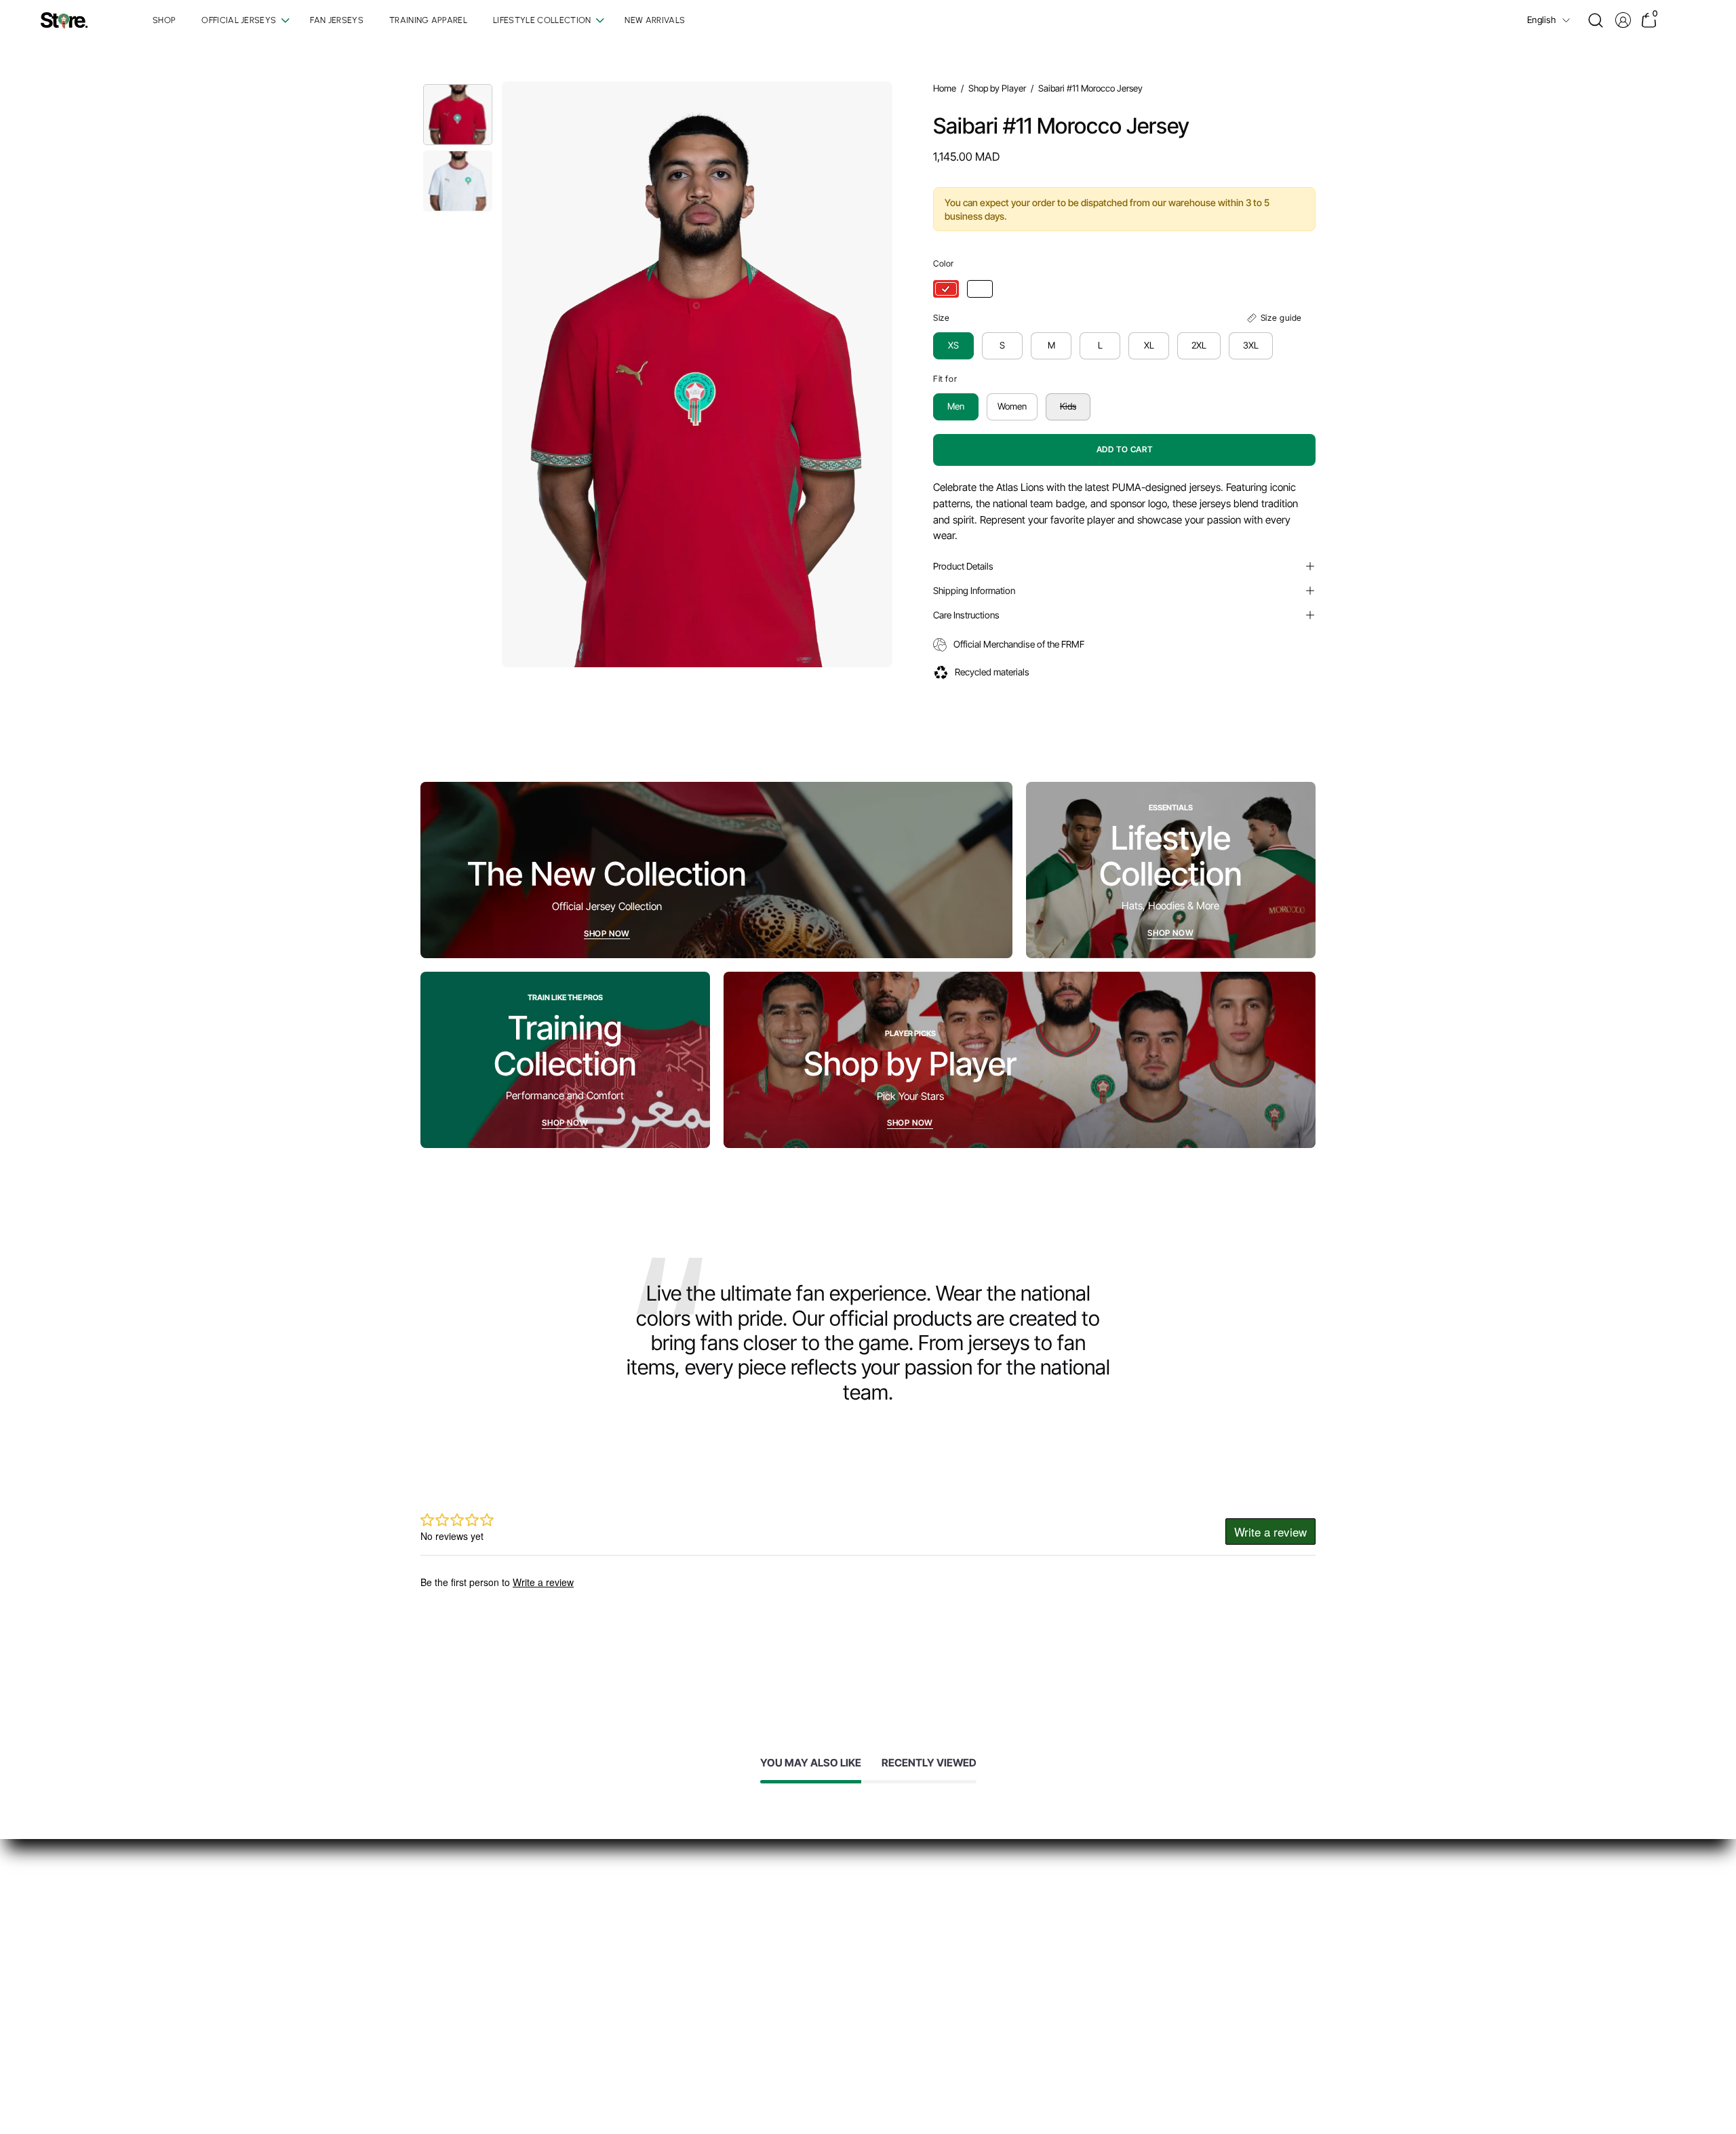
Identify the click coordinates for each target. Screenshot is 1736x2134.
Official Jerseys (762, 1937)
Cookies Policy (944, 1980)
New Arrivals (756, 2022)
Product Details (963, 566)
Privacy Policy (943, 1937)
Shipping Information (974, 591)
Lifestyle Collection (769, 2001)
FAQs (924, 1916)
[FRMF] (64, 21)
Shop (739, 1916)
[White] (980, 289)
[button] (1596, 20)
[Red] (946, 289)
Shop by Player (997, 88)
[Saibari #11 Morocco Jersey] (458, 115)
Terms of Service (950, 1959)
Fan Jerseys (754, 1959)
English (1541, 20)
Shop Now (607, 933)
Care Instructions (966, 615)
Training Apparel (764, 1980)
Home (945, 88)
